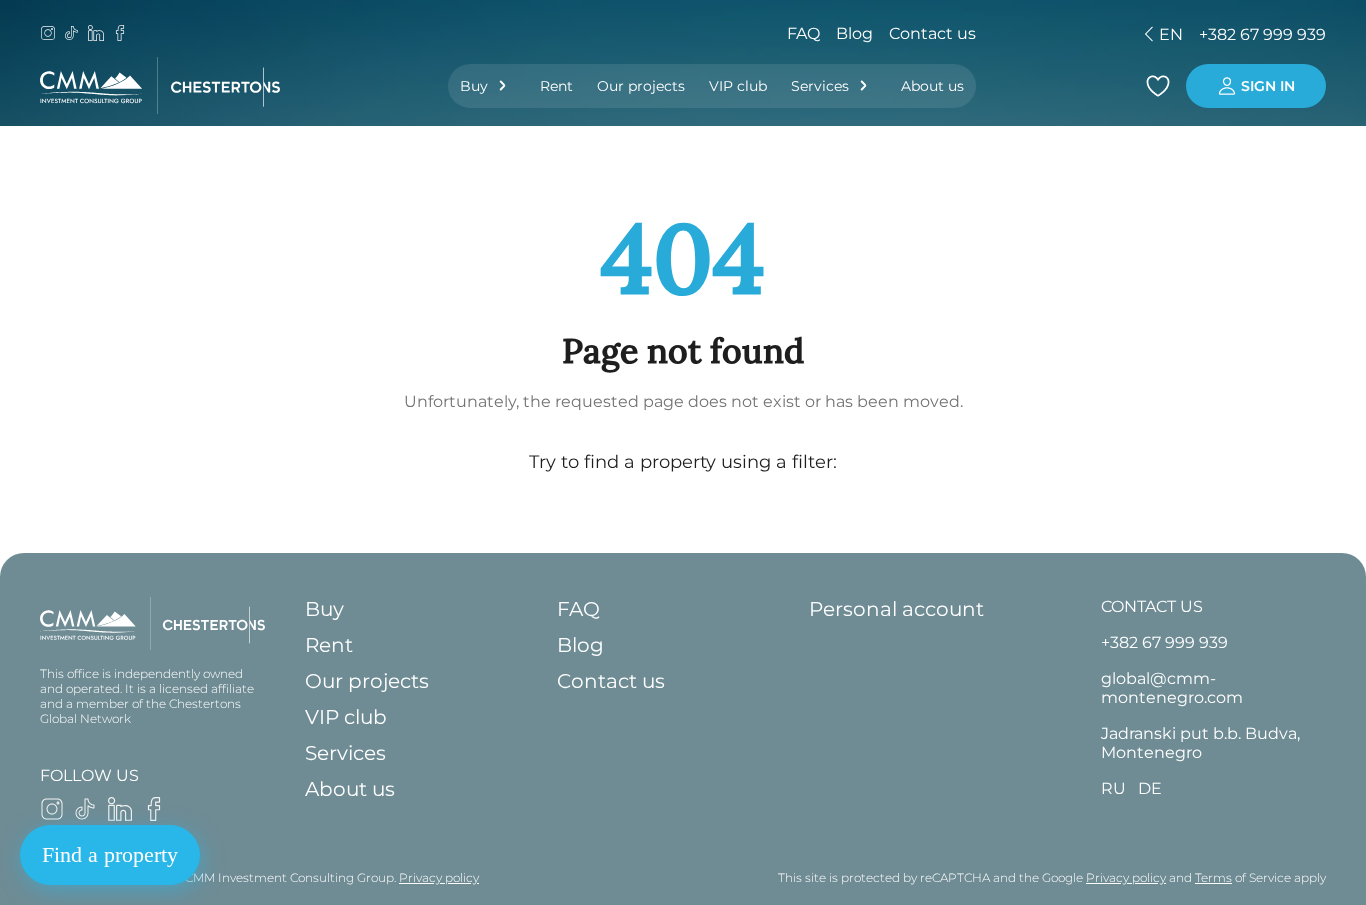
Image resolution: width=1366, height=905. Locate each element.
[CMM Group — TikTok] (72, 35)
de (1031, 34)
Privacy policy (439, 877)
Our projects (641, 86)
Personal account (896, 609)
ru (996, 34)
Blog (854, 33)
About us (932, 86)
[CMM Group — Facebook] (120, 35)
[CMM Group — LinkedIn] (96, 35)
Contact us (932, 33)
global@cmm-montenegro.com (1172, 688)
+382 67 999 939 (1262, 34)
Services (820, 86)
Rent (556, 86)
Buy (474, 86)
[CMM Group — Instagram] (48, 35)
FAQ (803, 33)
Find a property (110, 854)
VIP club (738, 86)
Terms (1213, 877)
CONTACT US (1152, 606)
